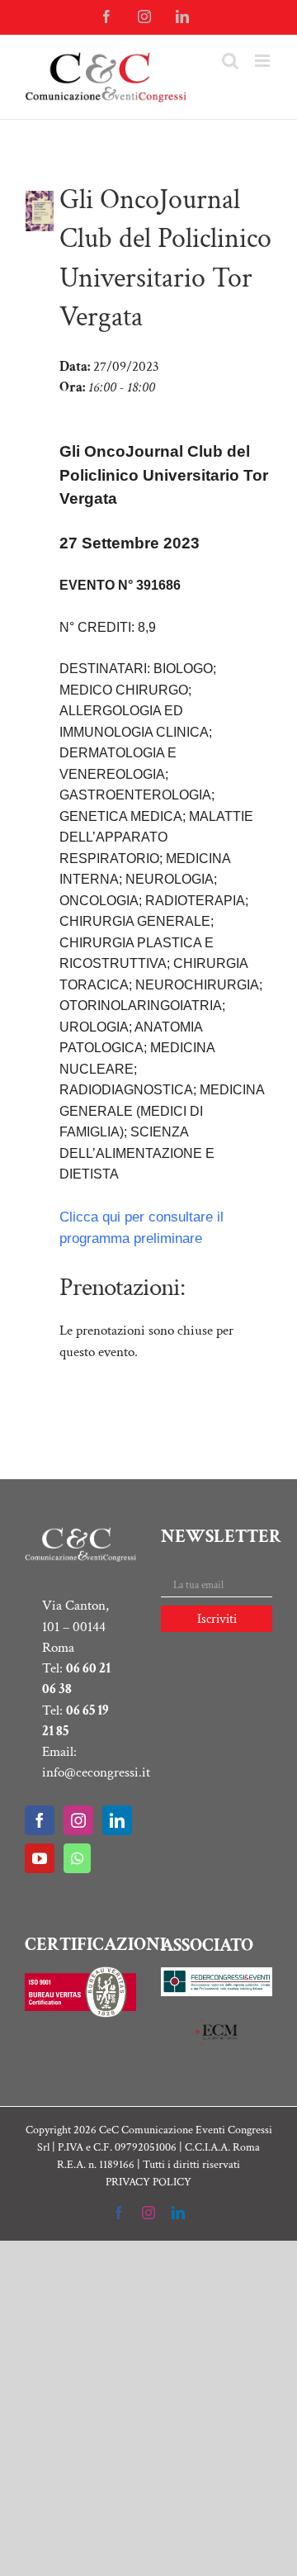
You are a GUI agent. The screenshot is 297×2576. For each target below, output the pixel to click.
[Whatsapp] (77, 1858)
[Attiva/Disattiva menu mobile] (264, 61)
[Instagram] (78, 1820)
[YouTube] (40, 1858)
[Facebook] (40, 1820)
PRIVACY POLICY (148, 2182)
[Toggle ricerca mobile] (230, 61)
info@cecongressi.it (96, 1772)
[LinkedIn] (117, 1820)
